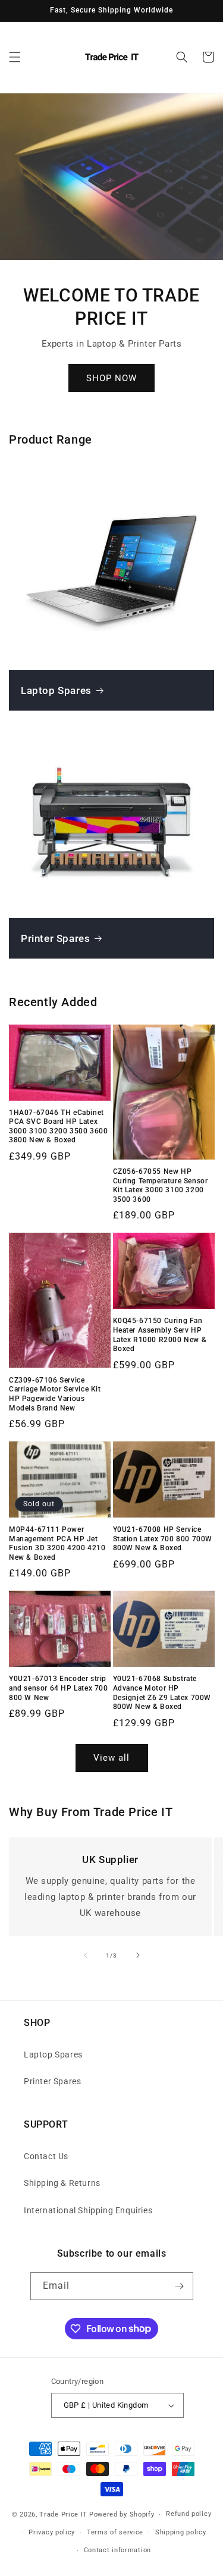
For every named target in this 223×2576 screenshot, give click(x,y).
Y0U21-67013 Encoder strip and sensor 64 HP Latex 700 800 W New (59, 1688)
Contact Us (46, 2156)
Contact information (117, 2550)
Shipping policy (181, 2532)
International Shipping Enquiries (88, 2210)
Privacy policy (52, 2532)
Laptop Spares (56, 690)
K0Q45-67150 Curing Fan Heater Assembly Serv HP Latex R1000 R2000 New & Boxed (160, 1335)
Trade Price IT (63, 2514)
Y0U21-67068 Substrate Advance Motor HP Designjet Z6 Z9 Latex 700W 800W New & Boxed (162, 1693)
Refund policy (189, 2514)
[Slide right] (138, 1955)
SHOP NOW (111, 378)
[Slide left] (86, 1955)
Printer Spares (55, 938)
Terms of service (115, 2532)
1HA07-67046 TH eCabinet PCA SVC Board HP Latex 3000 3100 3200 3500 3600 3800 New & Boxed (58, 1127)
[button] (15, 57)
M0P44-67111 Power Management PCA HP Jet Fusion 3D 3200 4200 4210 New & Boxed (57, 1543)
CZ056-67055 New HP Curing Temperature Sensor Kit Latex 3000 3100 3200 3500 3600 (161, 1185)
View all (111, 1758)
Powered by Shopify (122, 2514)
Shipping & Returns (62, 2183)
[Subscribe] (180, 2286)
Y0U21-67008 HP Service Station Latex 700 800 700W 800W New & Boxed (163, 1539)
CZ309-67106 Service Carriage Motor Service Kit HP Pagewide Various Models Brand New (55, 1394)
